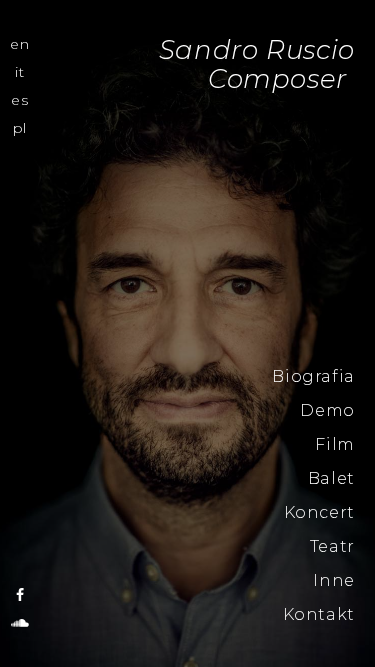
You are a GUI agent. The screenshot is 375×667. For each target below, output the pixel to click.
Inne (334, 580)
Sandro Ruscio (20, 361)
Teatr (332, 546)
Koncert (319, 512)
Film (335, 444)
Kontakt (319, 614)
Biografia (313, 376)
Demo (327, 410)
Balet (331, 478)
